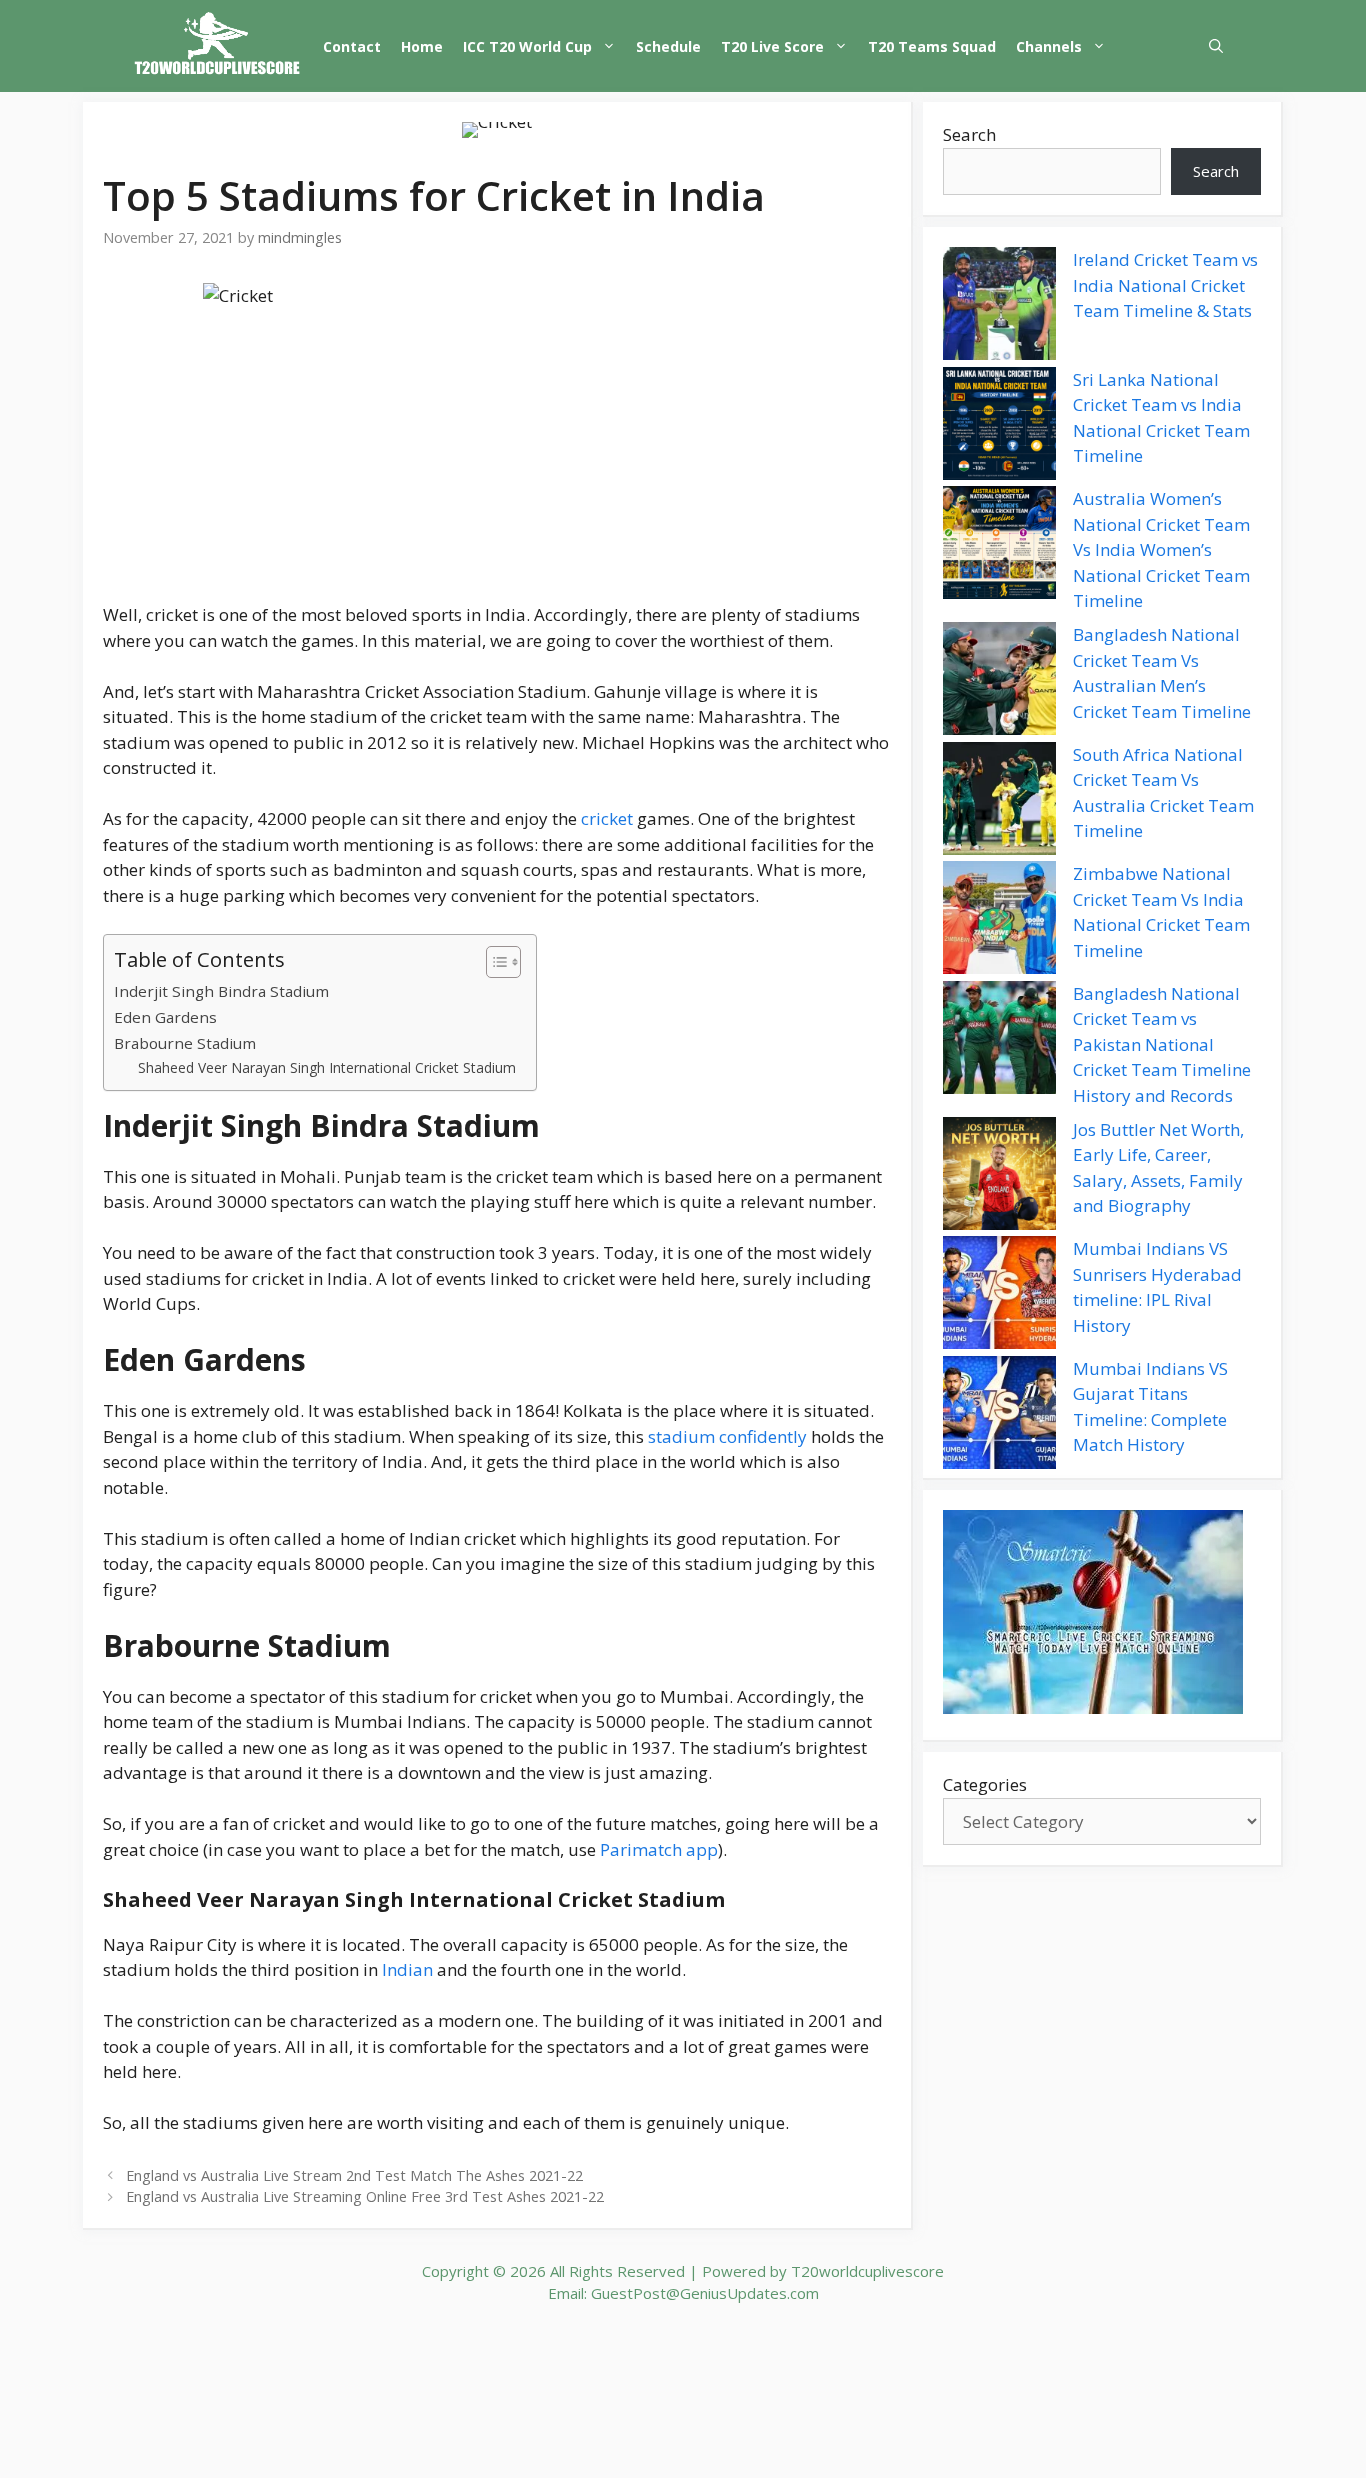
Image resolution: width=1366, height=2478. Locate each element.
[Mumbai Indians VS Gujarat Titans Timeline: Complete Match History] (999, 1416)
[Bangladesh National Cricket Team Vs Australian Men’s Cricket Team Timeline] (999, 682)
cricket (607, 818)
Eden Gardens (165, 1017)
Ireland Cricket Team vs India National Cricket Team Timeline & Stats (1165, 285)
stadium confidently (725, 1436)
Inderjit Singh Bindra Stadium (221, 991)
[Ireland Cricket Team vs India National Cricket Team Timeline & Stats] (999, 307)
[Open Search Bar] (1216, 46)
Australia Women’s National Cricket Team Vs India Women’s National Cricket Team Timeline (1161, 549)
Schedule (668, 46)
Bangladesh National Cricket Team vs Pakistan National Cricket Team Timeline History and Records (1162, 1044)
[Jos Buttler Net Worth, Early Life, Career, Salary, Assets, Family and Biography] (999, 1177)
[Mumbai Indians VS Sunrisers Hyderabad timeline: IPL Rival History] (999, 1296)
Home (422, 46)
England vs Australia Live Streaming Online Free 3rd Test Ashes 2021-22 (365, 2196)
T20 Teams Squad (932, 46)
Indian (407, 1969)
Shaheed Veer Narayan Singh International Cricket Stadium (327, 1067)
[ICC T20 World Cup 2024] (218, 46)
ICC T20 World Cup (527, 46)
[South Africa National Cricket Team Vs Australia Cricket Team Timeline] (999, 802)
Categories (985, 1784)
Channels (1049, 46)
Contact (352, 46)
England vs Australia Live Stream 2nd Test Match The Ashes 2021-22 (354, 2175)
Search (969, 134)
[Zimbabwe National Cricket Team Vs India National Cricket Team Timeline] (999, 921)
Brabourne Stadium (185, 1043)
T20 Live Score (772, 46)
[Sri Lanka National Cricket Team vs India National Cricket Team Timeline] (999, 427)
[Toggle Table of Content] (493, 962)
